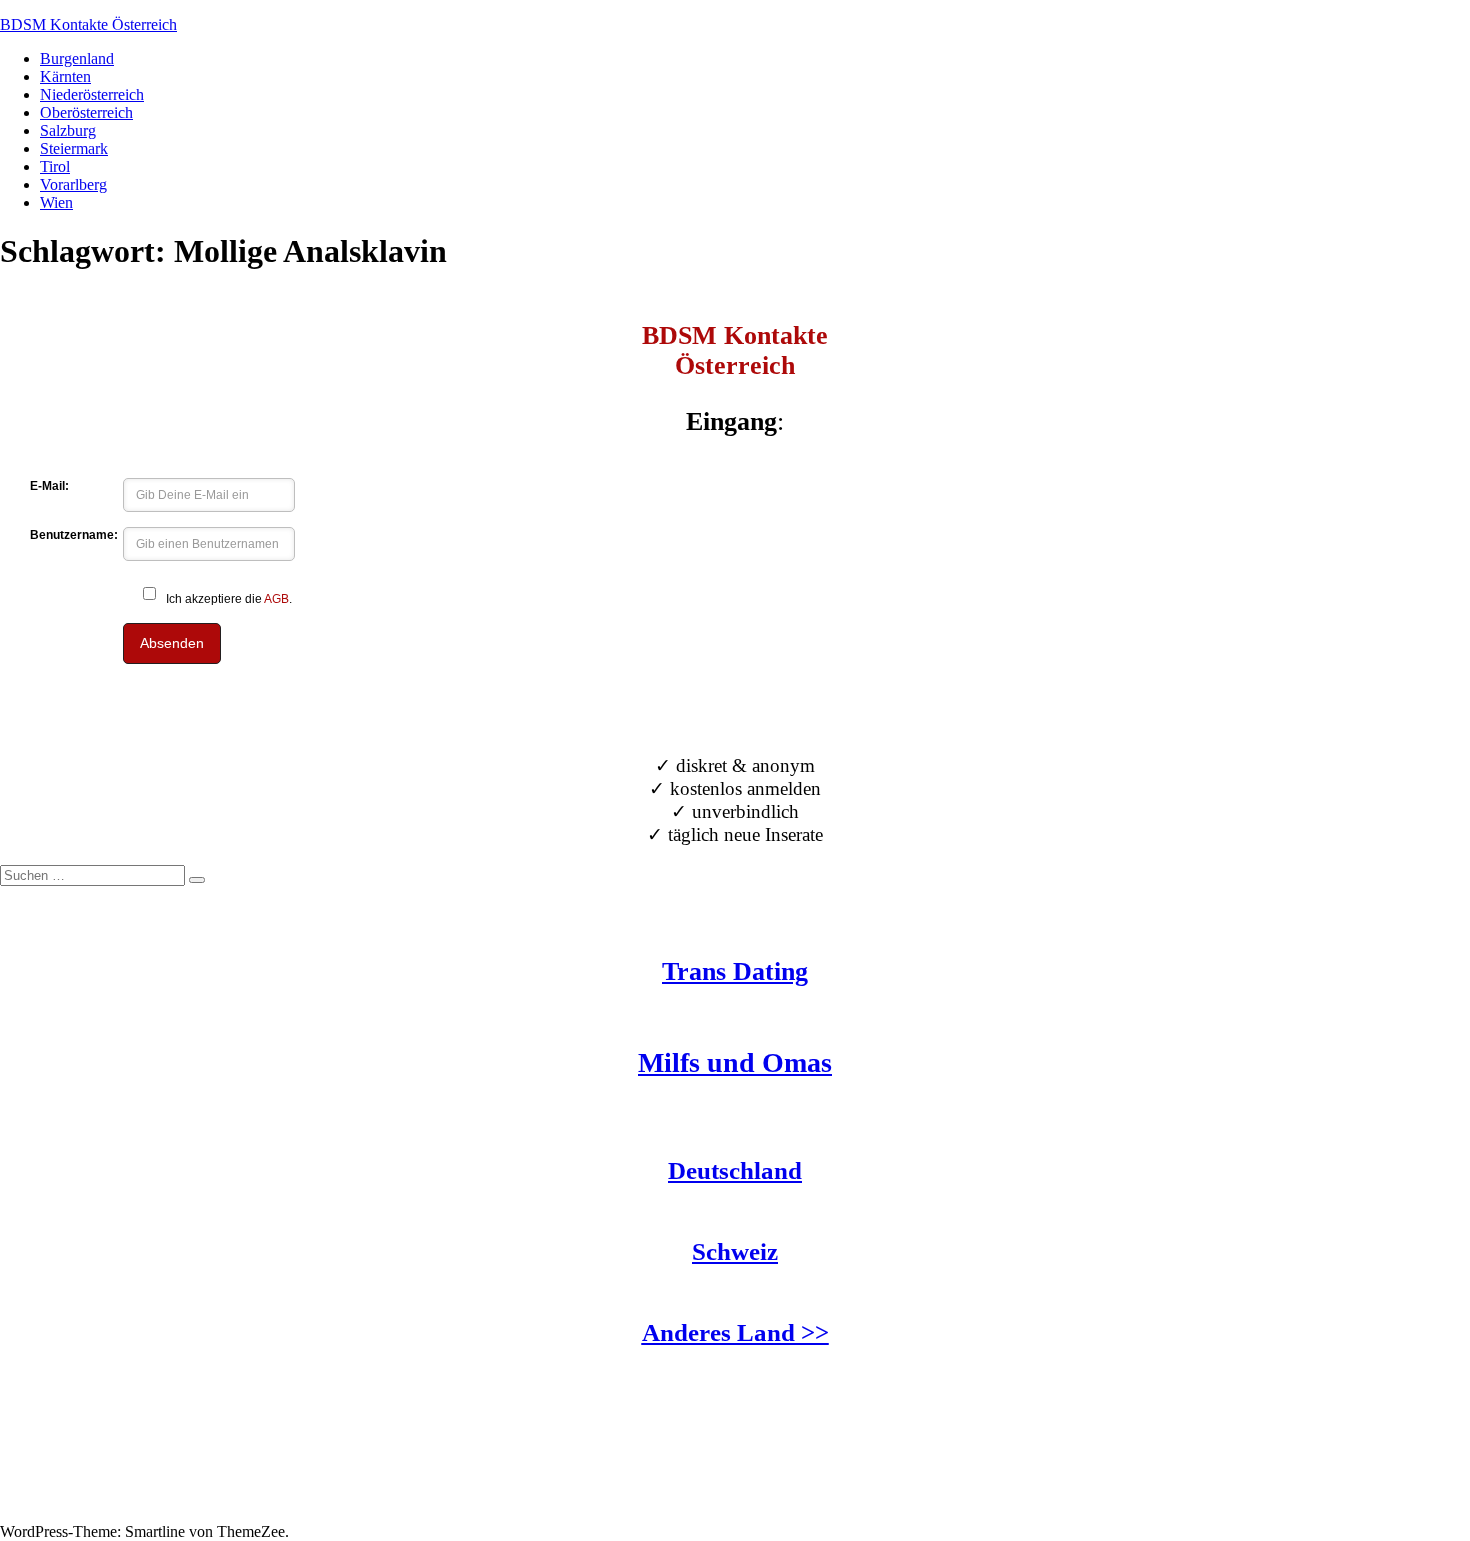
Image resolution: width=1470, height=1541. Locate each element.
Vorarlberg (73, 184)
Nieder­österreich (92, 94)
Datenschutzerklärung (69, 1513)
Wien (56, 202)
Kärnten (65, 76)
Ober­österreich (86, 112)
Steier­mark (74, 148)
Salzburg (68, 130)
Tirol (55, 166)
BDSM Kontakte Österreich (88, 24)
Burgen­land (77, 58)
